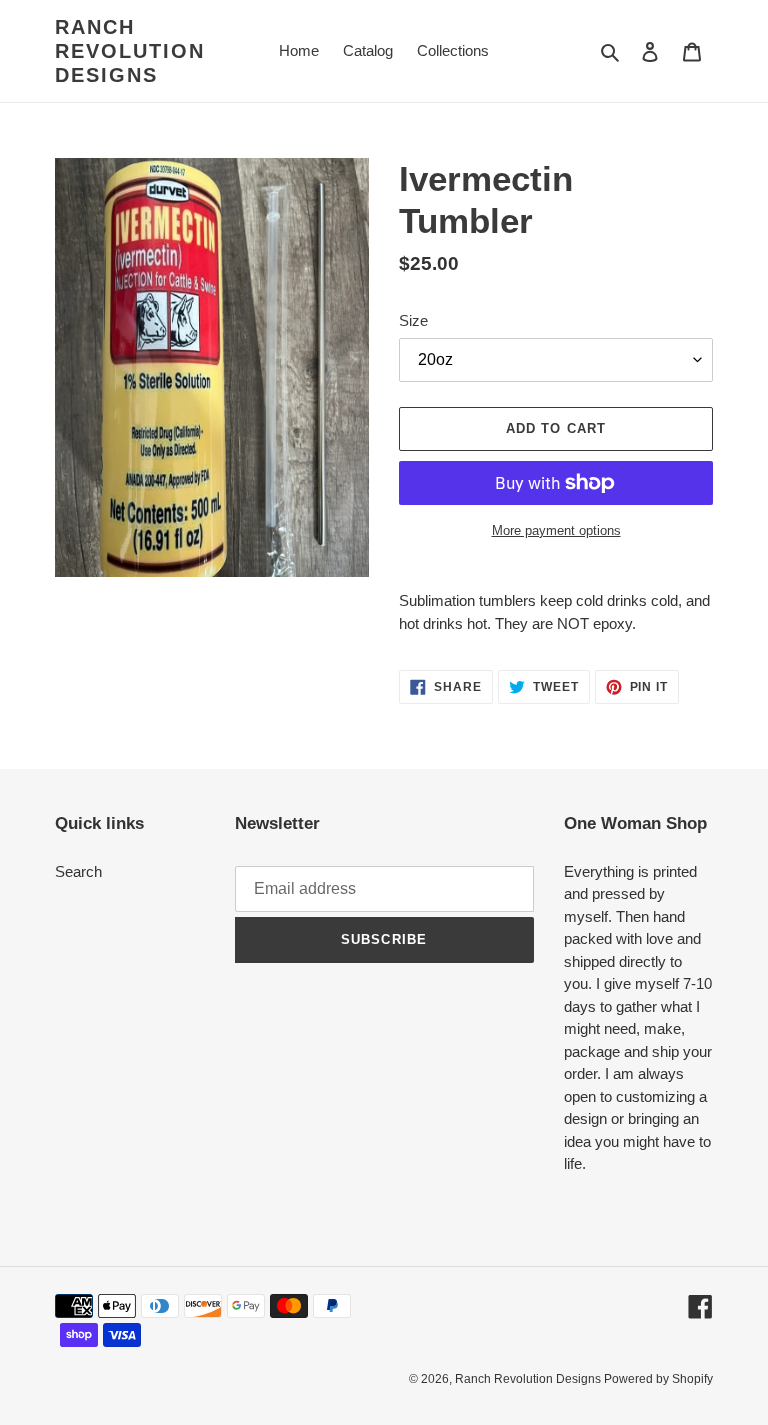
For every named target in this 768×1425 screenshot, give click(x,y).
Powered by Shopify (658, 1379)
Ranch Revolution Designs (130, 51)
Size (413, 320)
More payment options (556, 530)
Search (78, 871)
